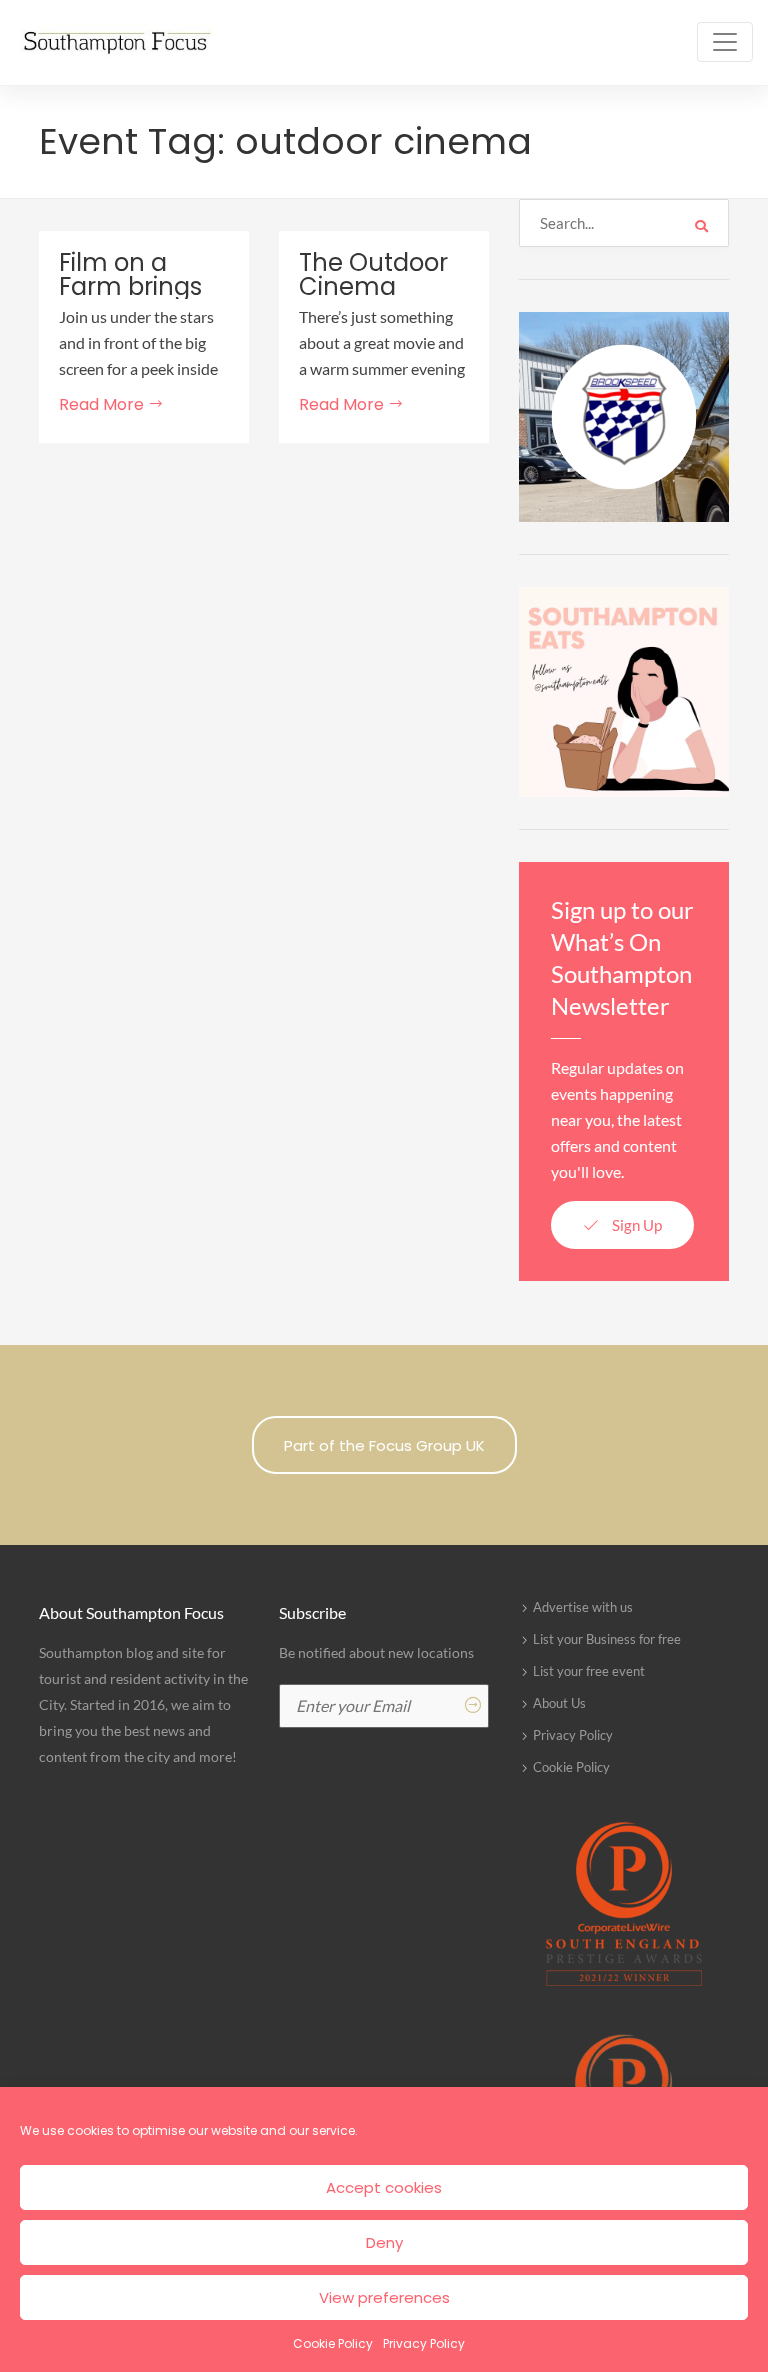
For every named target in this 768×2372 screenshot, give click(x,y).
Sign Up (635, 1225)
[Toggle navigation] (725, 42)
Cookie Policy (333, 2343)
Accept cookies (384, 2187)
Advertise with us (583, 1607)
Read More (103, 404)
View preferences (384, 2297)
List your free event (589, 1671)
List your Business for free (607, 1639)
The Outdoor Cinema (373, 275)
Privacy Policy (424, 2343)
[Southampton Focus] (115, 42)
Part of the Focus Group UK (384, 1445)
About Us (559, 1703)
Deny (384, 2242)
